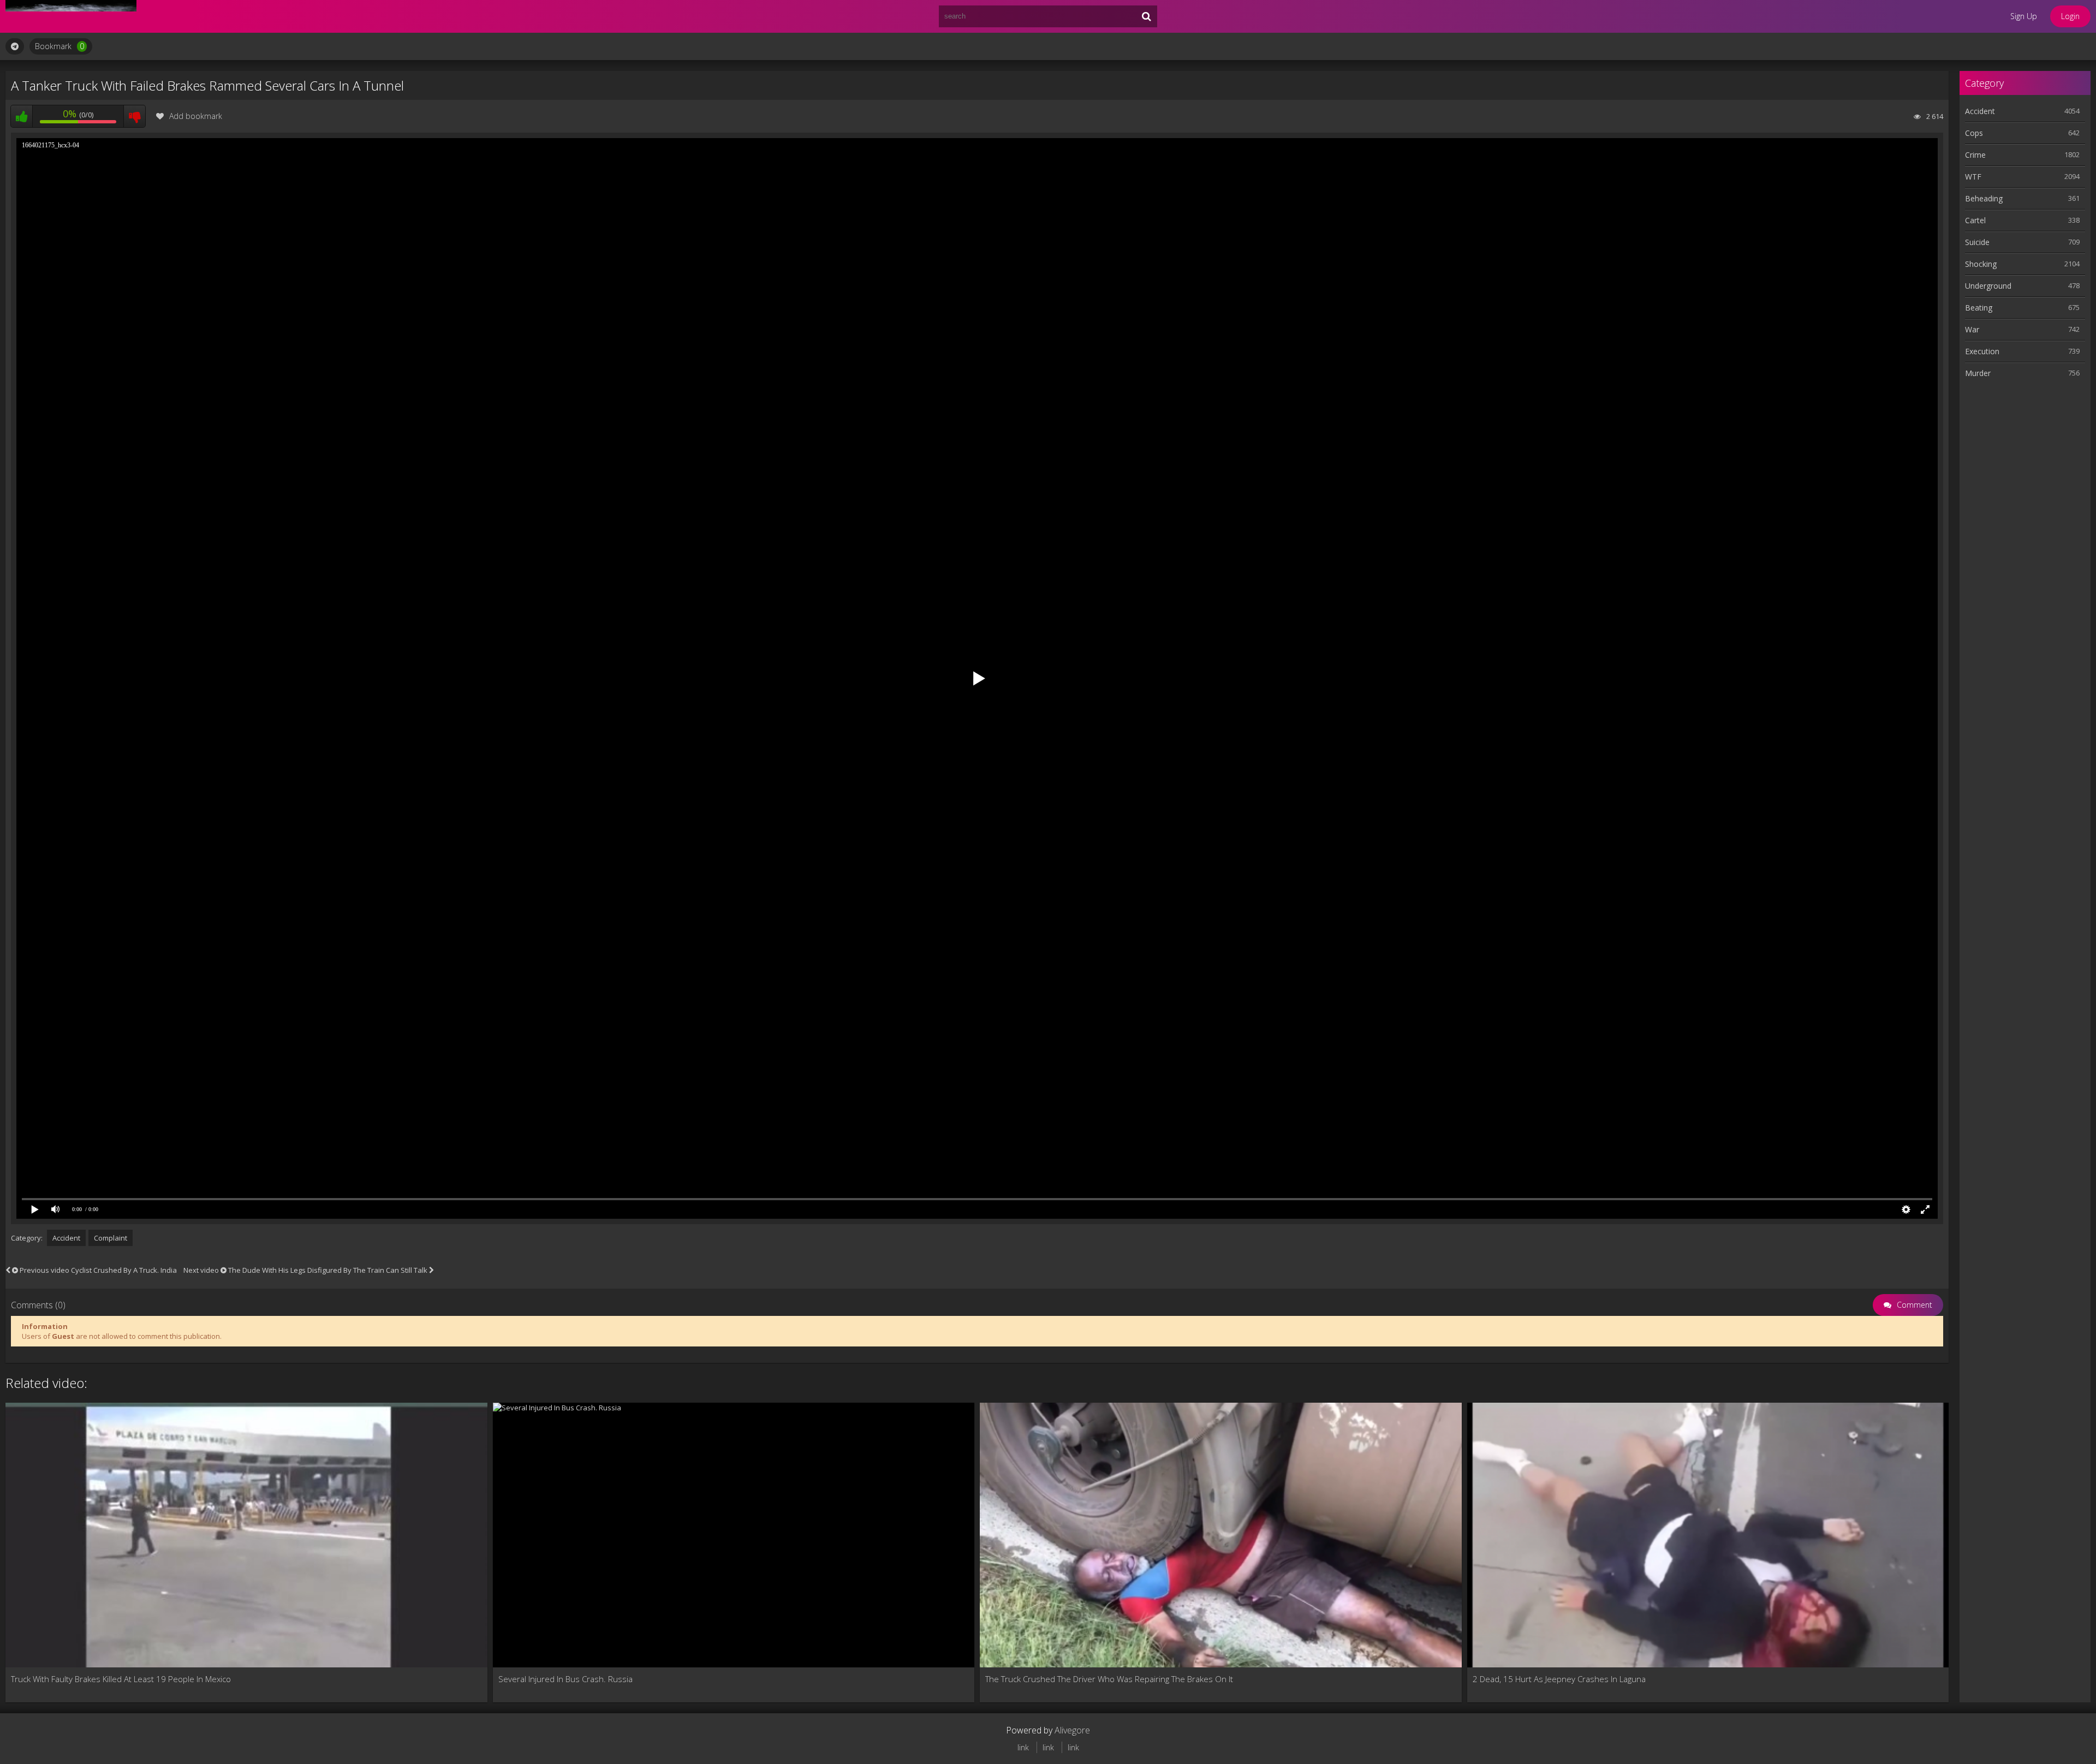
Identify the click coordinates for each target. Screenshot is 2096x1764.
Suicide (1977, 242)
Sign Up (2024, 16)
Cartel (1975, 220)
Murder (1978, 373)
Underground (1988, 286)
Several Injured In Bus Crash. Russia (565, 1679)
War (1972, 329)
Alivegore (1072, 1730)
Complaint (111, 1238)
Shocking (1981, 264)
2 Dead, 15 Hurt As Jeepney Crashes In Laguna (1559, 1679)
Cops (1974, 133)
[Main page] (71, 16)
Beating (1979, 308)
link (1023, 1747)
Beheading (1984, 198)
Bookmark (59, 46)
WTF (1973, 177)
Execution (1982, 351)
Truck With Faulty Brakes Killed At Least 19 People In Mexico (121, 1679)
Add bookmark (196, 116)
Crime (1975, 155)
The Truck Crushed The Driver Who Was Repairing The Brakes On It (1109, 1679)
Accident (66, 1238)
